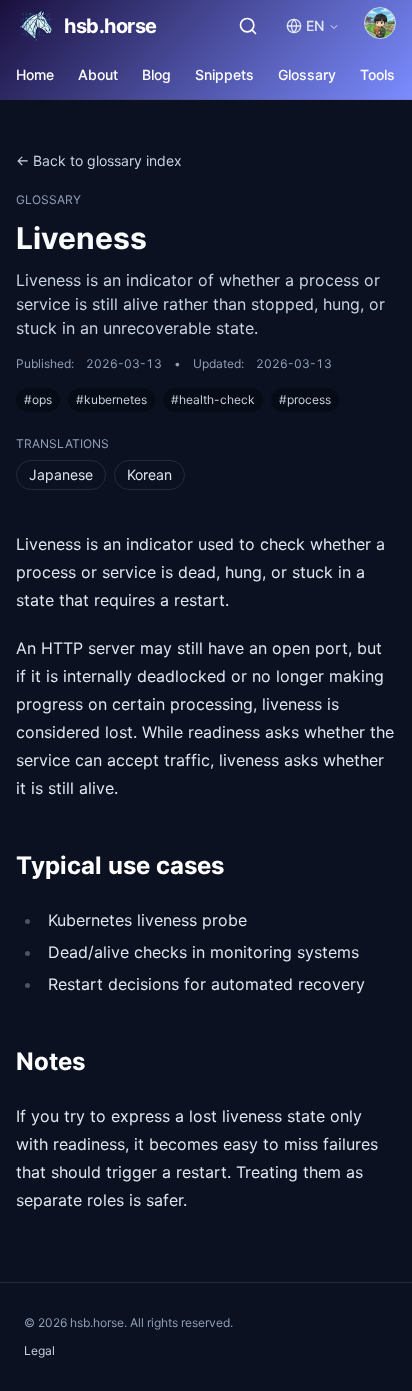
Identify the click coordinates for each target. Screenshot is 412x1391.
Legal (39, 1350)
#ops (38, 399)
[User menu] (380, 23)
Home (35, 74)
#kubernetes (111, 399)
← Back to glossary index (99, 160)
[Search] (248, 26)
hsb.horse (110, 26)
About (98, 74)
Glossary (307, 74)
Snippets (224, 74)
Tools (377, 74)
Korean (149, 474)
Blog (156, 74)
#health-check (213, 399)
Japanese (61, 474)
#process (305, 399)
